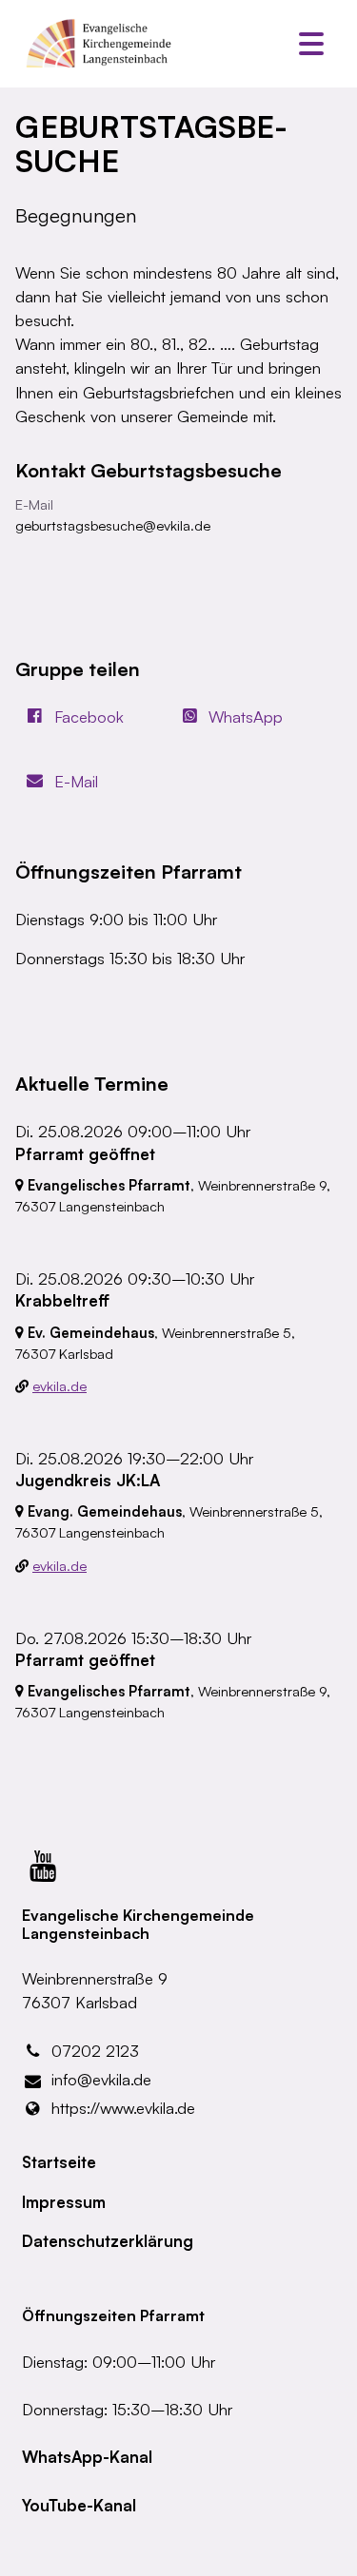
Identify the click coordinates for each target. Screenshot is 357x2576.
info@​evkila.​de (101, 2079)
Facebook (89, 717)
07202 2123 (95, 2051)
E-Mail (76, 781)
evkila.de (59, 1386)
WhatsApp (246, 717)
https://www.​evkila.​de (123, 2108)
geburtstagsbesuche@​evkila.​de (113, 525)
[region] (178, 518)
